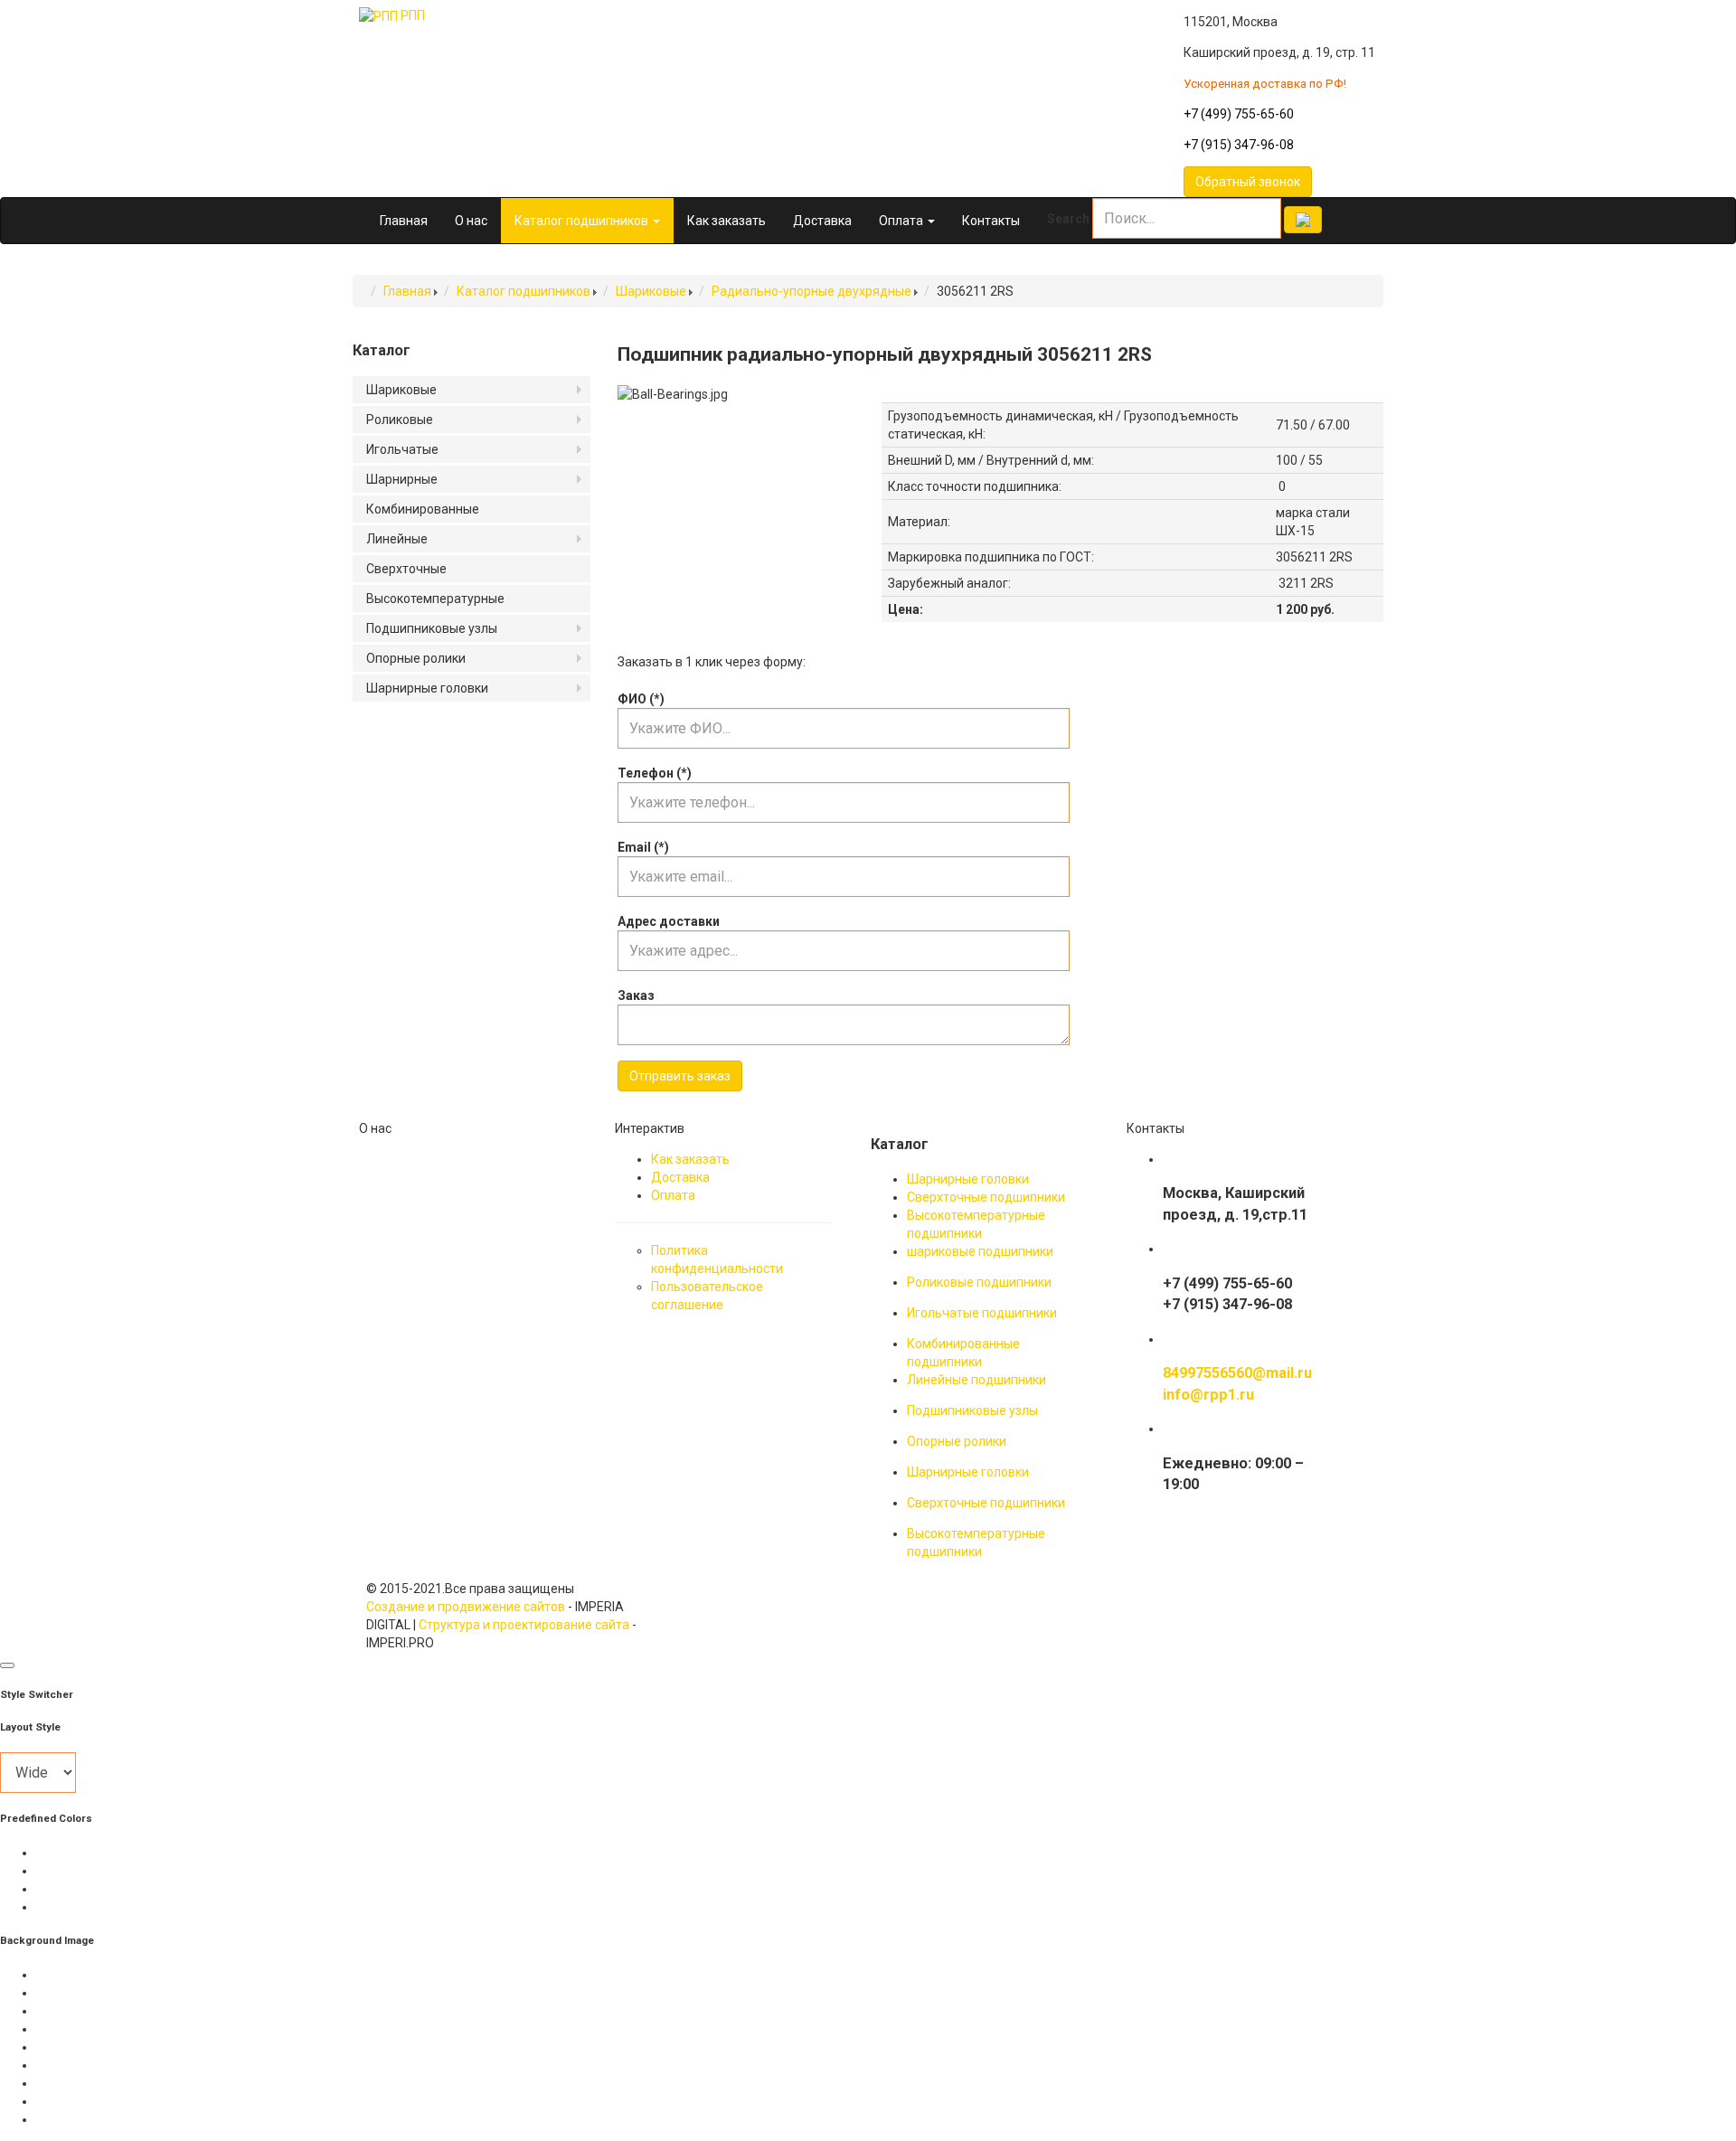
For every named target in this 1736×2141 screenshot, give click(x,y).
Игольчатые (402, 449)
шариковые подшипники (980, 1251)
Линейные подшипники (976, 1380)
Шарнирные (402, 479)
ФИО (641, 699)
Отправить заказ (680, 1076)
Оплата (902, 221)
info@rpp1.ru (1208, 1395)
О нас (471, 221)
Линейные (397, 539)
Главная (404, 221)
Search (1068, 219)
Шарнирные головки (427, 688)
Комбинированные (423, 509)
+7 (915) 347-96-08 (1239, 145)
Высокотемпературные (435, 599)
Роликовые (400, 420)
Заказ (636, 995)
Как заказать (726, 221)
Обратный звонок (1248, 182)
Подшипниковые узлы (432, 628)
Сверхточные (406, 569)
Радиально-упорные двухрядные (811, 291)
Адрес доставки (669, 921)
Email (643, 847)
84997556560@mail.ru (1237, 1373)
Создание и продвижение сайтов (466, 1607)
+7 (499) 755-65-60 (1239, 114)
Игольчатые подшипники (982, 1313)
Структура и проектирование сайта (524, 1625)
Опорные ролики (416, 658)
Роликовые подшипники (979, 1282)
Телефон (655, 773)
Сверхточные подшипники (986, 1197)
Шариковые (651, 291)
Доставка (822, 221)
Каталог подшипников (583, 221)
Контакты (991, 221)
